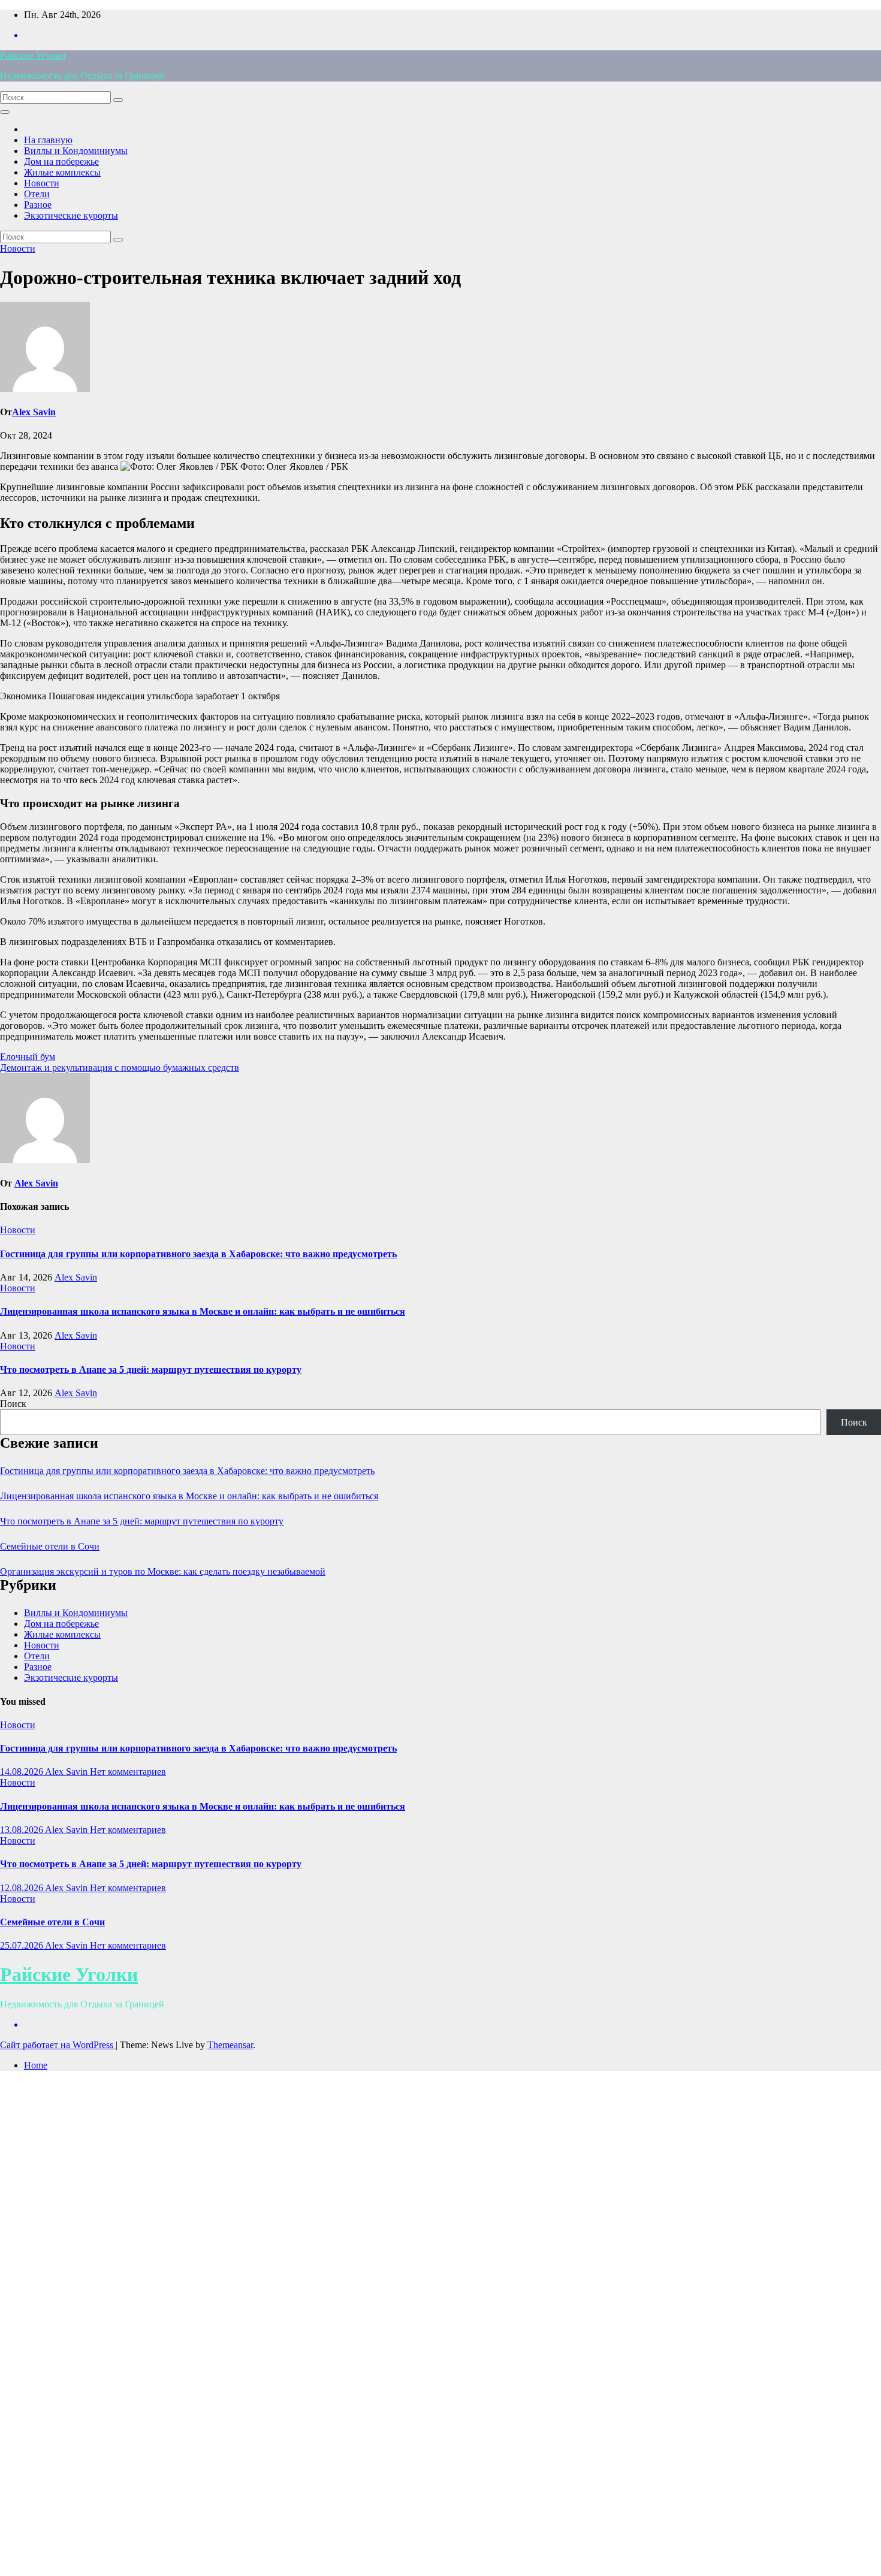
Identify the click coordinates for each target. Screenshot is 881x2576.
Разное (38, 205)
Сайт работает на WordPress (58, 2045)
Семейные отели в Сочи (50, 1546)
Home (36, 2065)
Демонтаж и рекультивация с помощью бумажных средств (120, 1067)
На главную (48, 140)
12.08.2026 (22, 1888)
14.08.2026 (22, 1772)
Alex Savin (34, 412)
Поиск (13, 1404)
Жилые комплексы (62, 172)
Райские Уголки (33, 55)
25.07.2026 (22, 1945)
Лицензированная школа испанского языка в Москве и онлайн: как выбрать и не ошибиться (203, 1311)
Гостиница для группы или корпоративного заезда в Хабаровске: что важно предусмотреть (198, 1254)
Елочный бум (28, 1057)
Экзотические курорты (71, 215)
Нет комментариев (128, 1772)
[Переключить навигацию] (5, 112)
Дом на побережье (61, 161)
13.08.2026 (22, 1830)
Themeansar (230, 2045)
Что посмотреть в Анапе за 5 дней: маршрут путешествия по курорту (151, 1369)
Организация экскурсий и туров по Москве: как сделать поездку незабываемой (163, 1571)
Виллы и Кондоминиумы (76, 151)
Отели (37, 194)
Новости (42, 183)
